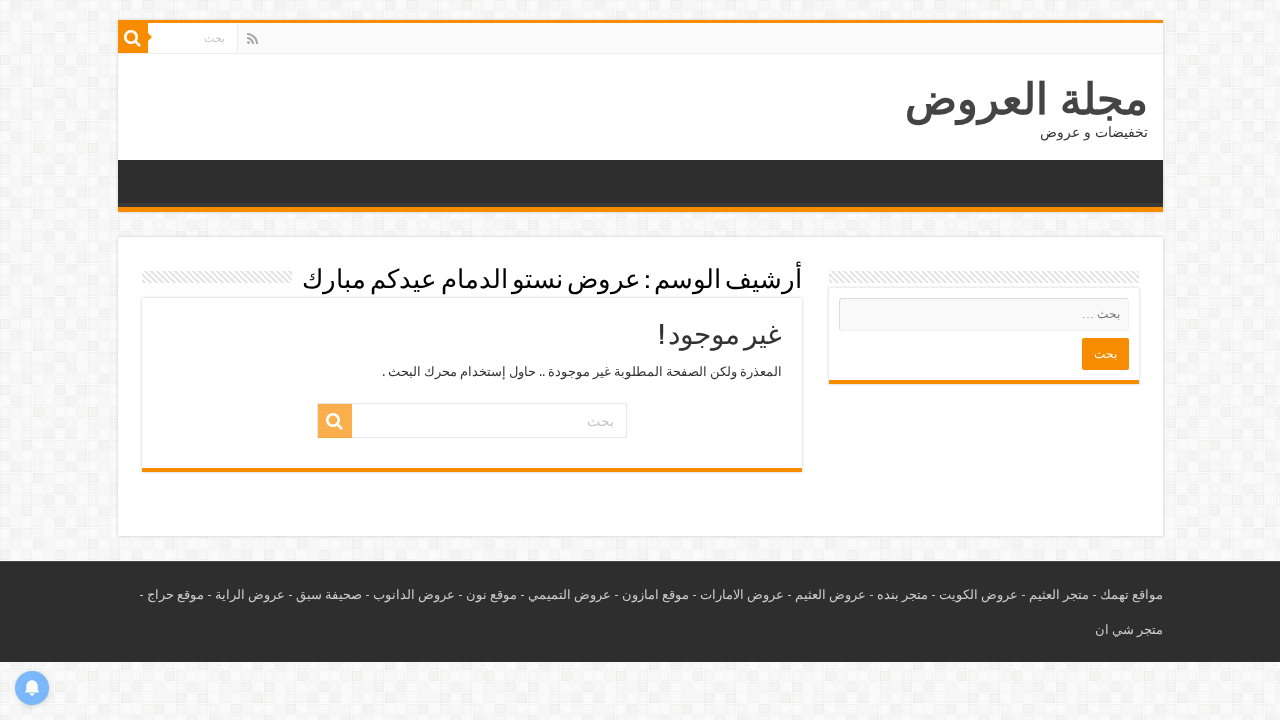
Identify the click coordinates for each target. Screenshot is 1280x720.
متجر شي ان (1129, 629)
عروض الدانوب (414, 594)
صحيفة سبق (329, 594)
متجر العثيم (1059, 594)
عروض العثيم (830, 594)
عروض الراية (250, 594)
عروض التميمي (569, 594)
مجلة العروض (1026, 99)
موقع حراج (175, 594)
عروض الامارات (742, 594)
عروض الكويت (978, 594)
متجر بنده (902, 594)
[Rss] (252, 39)
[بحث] (133, 38)
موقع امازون (655, 594)
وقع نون (488, 594)
